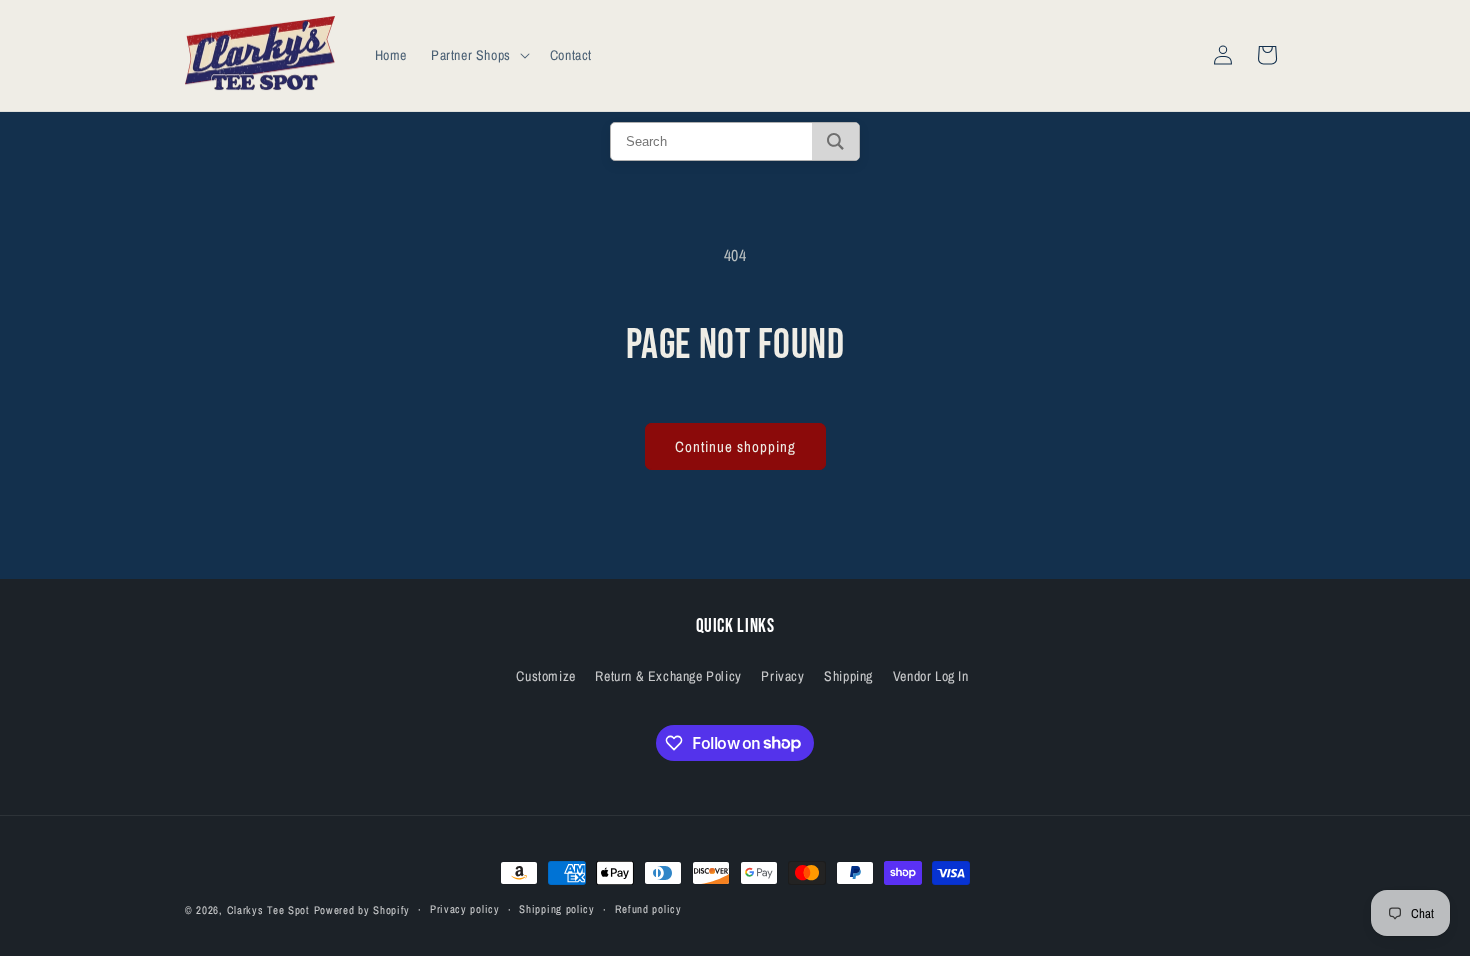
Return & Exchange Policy (668, 676)
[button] (478, 55)
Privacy (782, 676)
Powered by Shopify (362, 910)
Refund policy (648, 909)
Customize (545, 676)
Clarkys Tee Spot (268, 910)
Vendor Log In (931, 676)
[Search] (835, 141)
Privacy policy (465, 909)
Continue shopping (735, 446)
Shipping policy (557, 909)
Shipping (848, 676)
